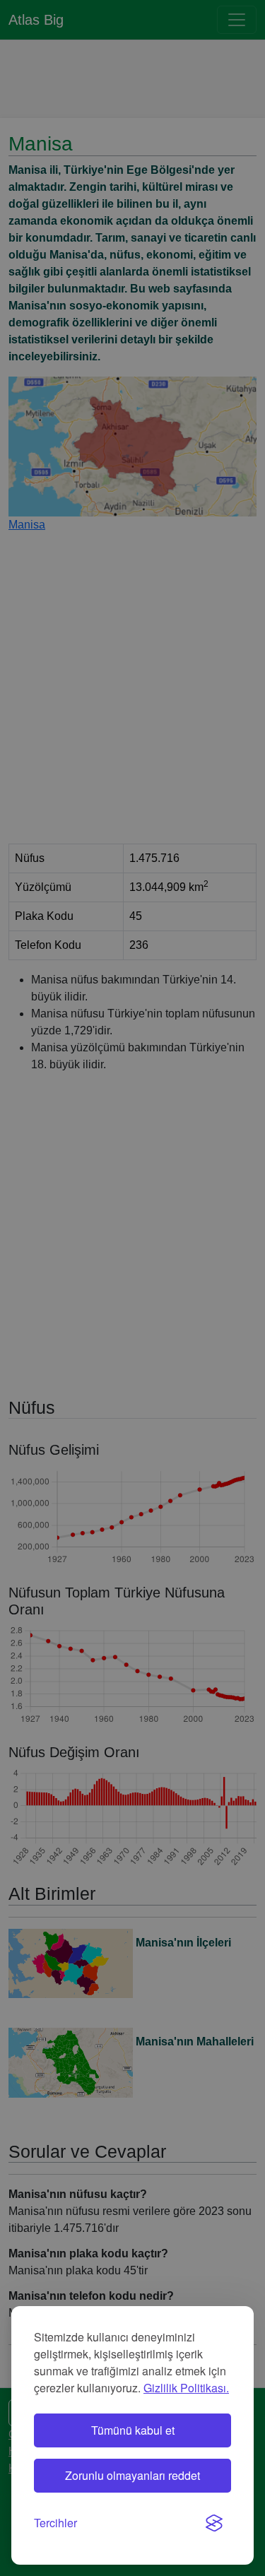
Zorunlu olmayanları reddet (132, 2475)
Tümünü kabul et (133, 2430)
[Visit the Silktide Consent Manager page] (214, 2523)
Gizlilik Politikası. (186, 2388)
